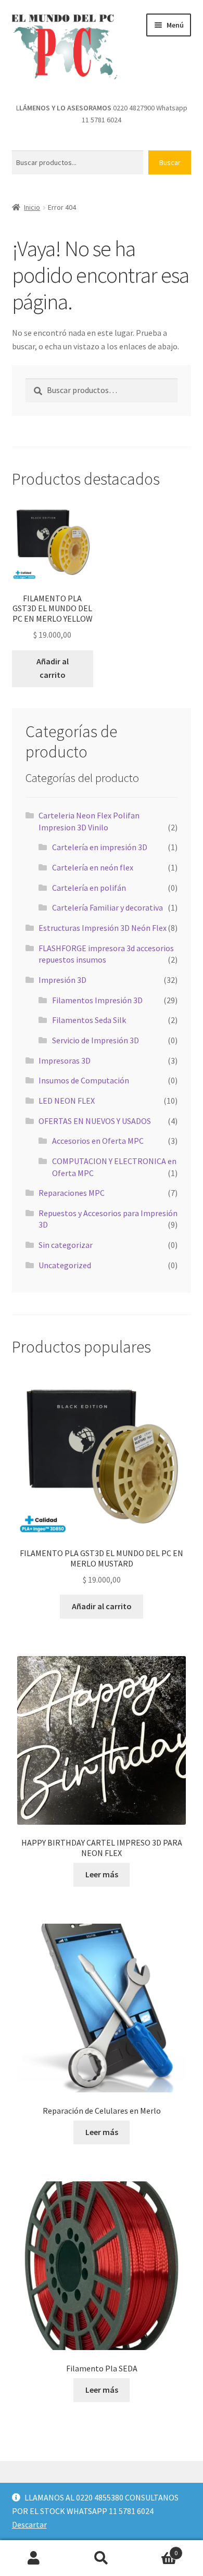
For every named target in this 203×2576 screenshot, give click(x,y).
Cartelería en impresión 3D (100, 847)
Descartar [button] (29, 2524)
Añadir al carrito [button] (53, 668)
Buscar (170, 162)
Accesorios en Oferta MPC (98, 1141)
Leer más (102, 1874)
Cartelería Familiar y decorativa (107, 907)
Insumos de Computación (84, 1080)
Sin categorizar (66, 1245)
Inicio (32, 207)
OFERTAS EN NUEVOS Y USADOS (95, 1121)
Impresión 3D (62, 980)
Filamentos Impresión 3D (97, 1000)
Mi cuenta (34, 2558)
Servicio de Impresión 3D (96, 1040)
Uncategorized (65, 1265)
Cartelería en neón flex (93, 867)
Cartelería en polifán (89, 888)
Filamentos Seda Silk (89, 1020)
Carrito (156, 2549)
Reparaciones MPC (72, 1193)
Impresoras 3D (65, 1060)
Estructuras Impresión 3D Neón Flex (103, 928)
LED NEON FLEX (67, 1101)
